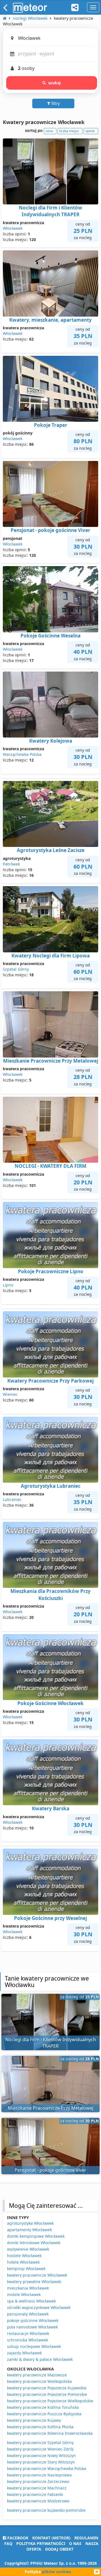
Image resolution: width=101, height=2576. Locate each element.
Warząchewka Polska (22, 754)
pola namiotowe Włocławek (32, 2327)
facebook (17, 2538)
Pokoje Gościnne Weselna (50, 636)
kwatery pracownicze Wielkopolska (39, 2381)
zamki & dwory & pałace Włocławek (40, 2359)
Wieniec (10, 1394)
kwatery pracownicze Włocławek (37, 2275)
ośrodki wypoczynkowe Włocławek (39, 2307)
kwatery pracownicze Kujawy (34, 2420)
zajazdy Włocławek (24, 2353)
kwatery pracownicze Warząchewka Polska (47, 2468)
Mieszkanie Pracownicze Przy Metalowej (51, 1061)
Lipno (8, 1285)
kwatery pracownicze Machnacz (37, 2488)
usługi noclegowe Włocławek (34, 2346)
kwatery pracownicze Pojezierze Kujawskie (47, 2388)
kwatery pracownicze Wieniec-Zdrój (40, 2449)
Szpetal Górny (16, 969)
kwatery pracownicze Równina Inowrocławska (50, 2433)
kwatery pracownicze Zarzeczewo (38, 2481)
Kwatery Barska (51, 1808)
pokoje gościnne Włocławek (33, 2320)
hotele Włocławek (23, 2262)
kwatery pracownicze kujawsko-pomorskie (46, 2510)
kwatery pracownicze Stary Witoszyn (41, 2462)
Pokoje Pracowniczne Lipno (51, 1271)
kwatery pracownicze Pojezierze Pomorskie (47, 2394)
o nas (75, 2543)
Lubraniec (12, 1499)
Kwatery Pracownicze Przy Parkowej (50, 1381)
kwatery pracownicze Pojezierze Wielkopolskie (50, 2401)
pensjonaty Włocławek (28, 2314)
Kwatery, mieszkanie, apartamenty (50, 320)
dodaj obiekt (59, 2549)
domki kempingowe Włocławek (36, 2236)
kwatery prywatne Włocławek (34, 2282)
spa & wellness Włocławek (31, 2301)
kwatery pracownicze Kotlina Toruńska (43, 2407)
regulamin (86, 2538)
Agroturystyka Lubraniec (51, 1486)
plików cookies (56, 2572)
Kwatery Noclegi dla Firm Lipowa (51, 956)
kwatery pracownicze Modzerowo (38, 2501)
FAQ (8, 2543)
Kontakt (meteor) (51, 2538)
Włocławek (13, 228)
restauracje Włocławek (28, 2333)
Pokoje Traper (51, 425)
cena (49, 131)
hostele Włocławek (24, 2256)
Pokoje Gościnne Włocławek (50, 1703)
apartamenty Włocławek (29, 2230)
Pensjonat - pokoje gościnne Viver (50, 530)
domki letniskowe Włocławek (34, 2243)
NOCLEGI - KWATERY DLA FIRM (50, 1166)
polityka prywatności (41, 2543)
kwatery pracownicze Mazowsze (37, 2375)
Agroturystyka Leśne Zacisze (51, 850)
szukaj (55, 83)
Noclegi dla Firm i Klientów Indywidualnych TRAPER (50, 211)
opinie (90, 131)
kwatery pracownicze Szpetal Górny (40, 2443)
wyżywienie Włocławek (28, 2249)
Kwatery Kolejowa (51, 741)
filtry (55, 103)
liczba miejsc (69, 131)
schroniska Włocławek (27, 2340)
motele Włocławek (24, 2294)
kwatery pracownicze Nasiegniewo (39, 2475)
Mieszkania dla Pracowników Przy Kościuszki (50, 1594)
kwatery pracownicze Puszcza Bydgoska (44, 2414)
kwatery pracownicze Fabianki (35, 2494)
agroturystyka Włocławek (30, 2223)
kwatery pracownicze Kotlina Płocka (40, 2427)
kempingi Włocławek (26, 2269)
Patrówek (11, 864)
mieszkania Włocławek (28, 2288)
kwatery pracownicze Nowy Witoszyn (41, 2455)
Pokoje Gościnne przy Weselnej (50, 1918)
